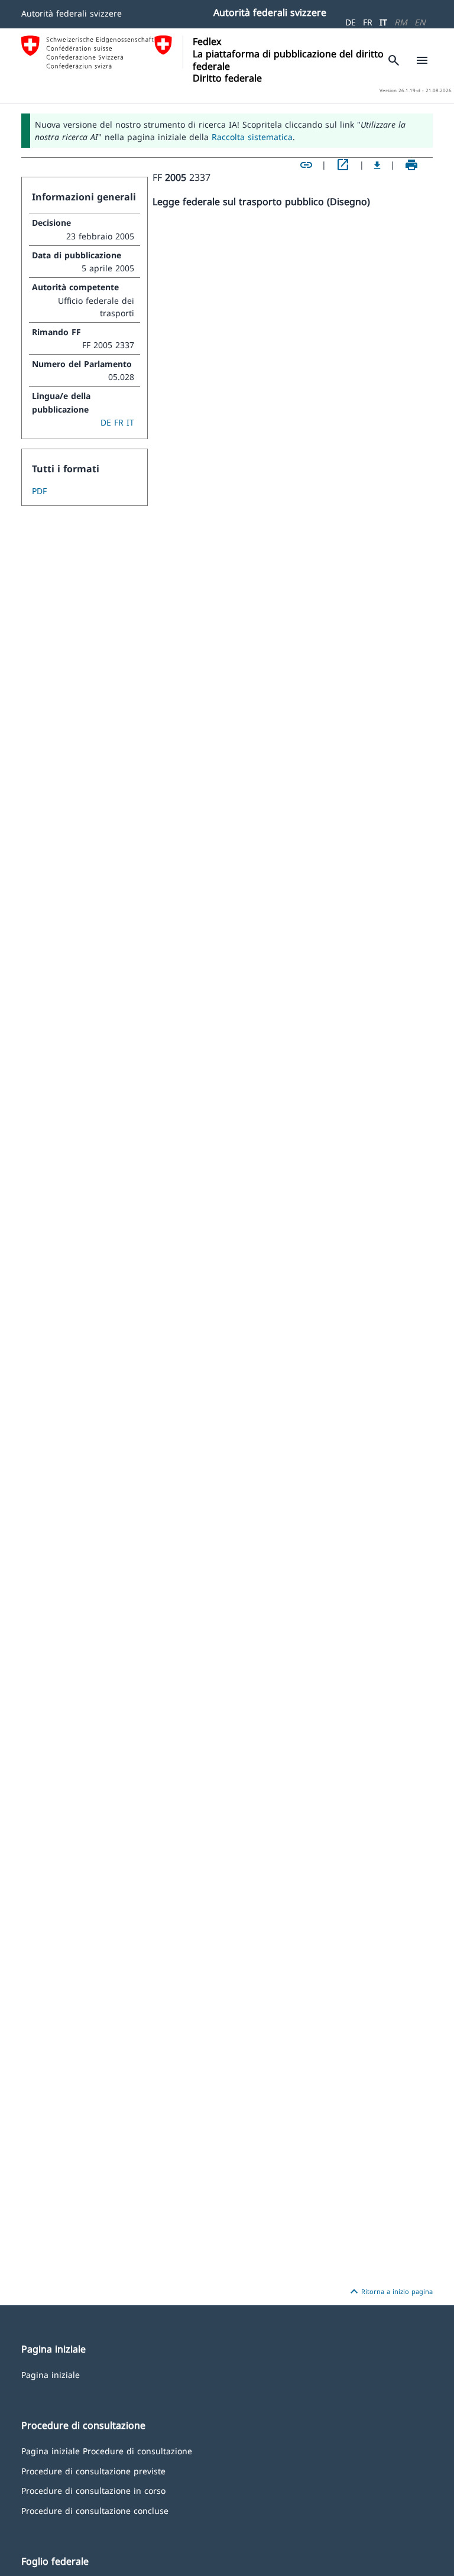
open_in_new (343, 165)
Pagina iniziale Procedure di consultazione (107, 2450)
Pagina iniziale (51, 2374)
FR (368, 22)
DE (351, 22)
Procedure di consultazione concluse (95, 2510)
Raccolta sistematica (252, 137)
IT (383, 22)
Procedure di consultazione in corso (93, 2490)
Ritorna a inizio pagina (390, 2292)
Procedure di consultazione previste (93, 2470)
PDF (39, 491)
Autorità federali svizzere (72, 13)
